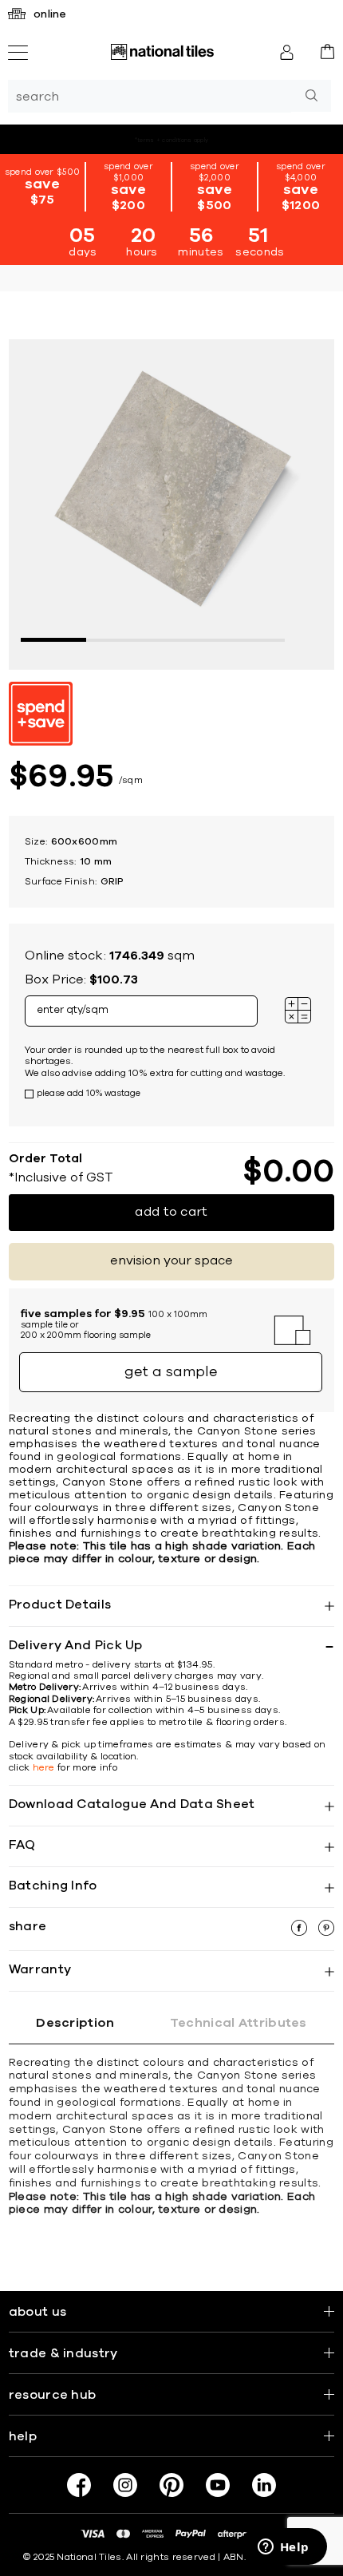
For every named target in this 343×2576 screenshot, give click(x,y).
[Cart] (327, 51)
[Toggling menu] (18, 53)
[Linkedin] (264, 2485)
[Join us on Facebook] (79, 2485)
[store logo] (162, 52)
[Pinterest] (171, 2485)
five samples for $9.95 (182, 139)
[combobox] (150, 96)
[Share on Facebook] (301, 1932)
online (50, 14)
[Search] (311, 96)
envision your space (171, 1260)
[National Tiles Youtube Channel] (218, 2485)
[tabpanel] (172, 503)
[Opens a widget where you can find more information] (283, 2548)
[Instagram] (125, 2485)
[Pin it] (326, 1932)
